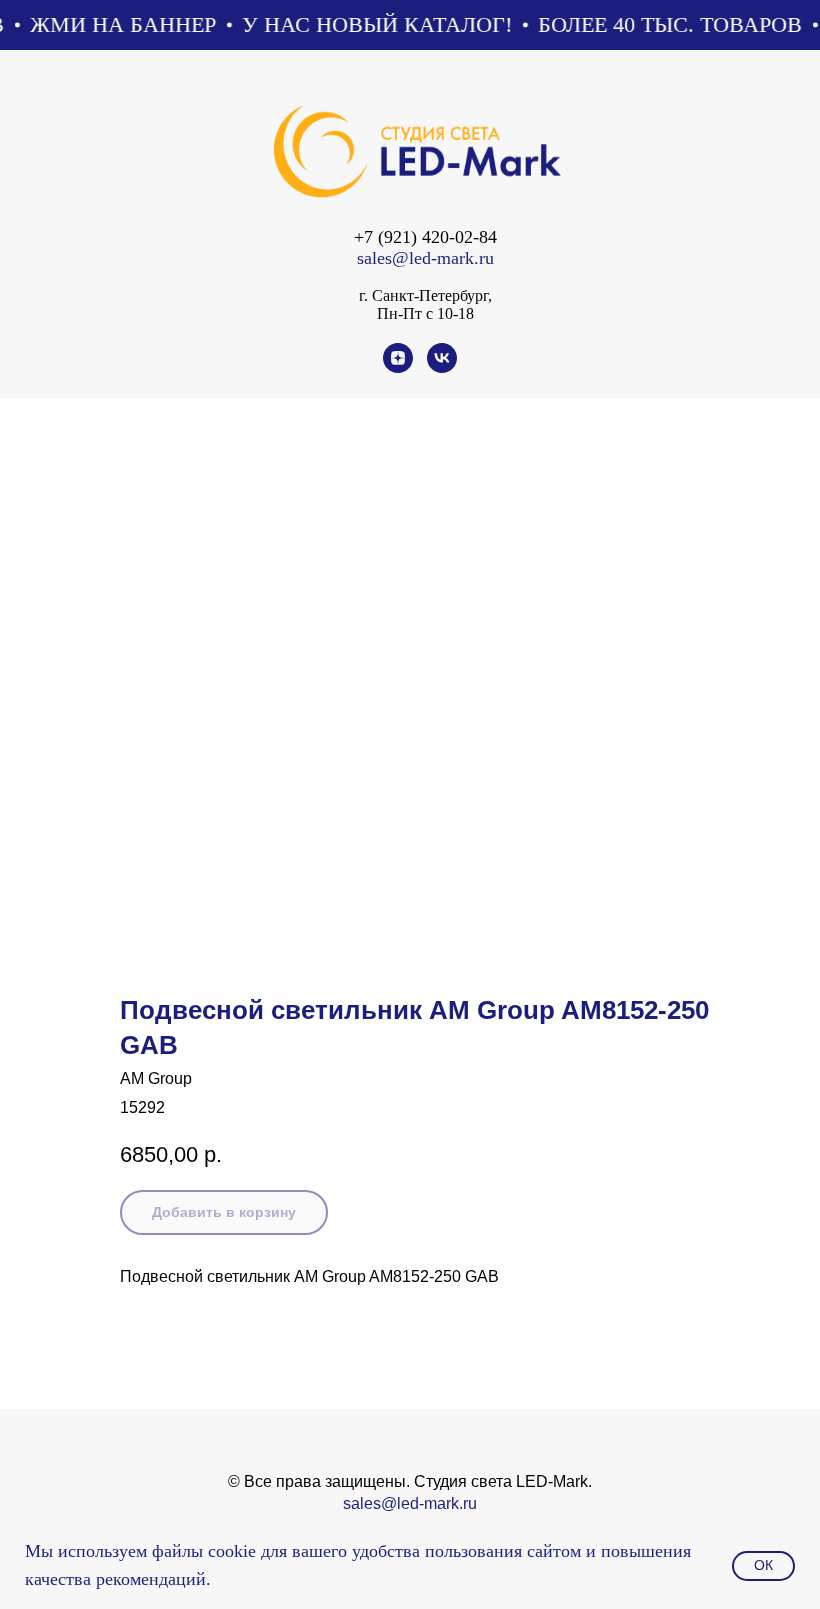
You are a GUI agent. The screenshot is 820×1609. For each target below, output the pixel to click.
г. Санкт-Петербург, (425, 295)
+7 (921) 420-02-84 (425, 237)
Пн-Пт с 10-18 (425, 313)
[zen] (398, 367)
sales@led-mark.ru (425, 258)
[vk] (442, 367)
